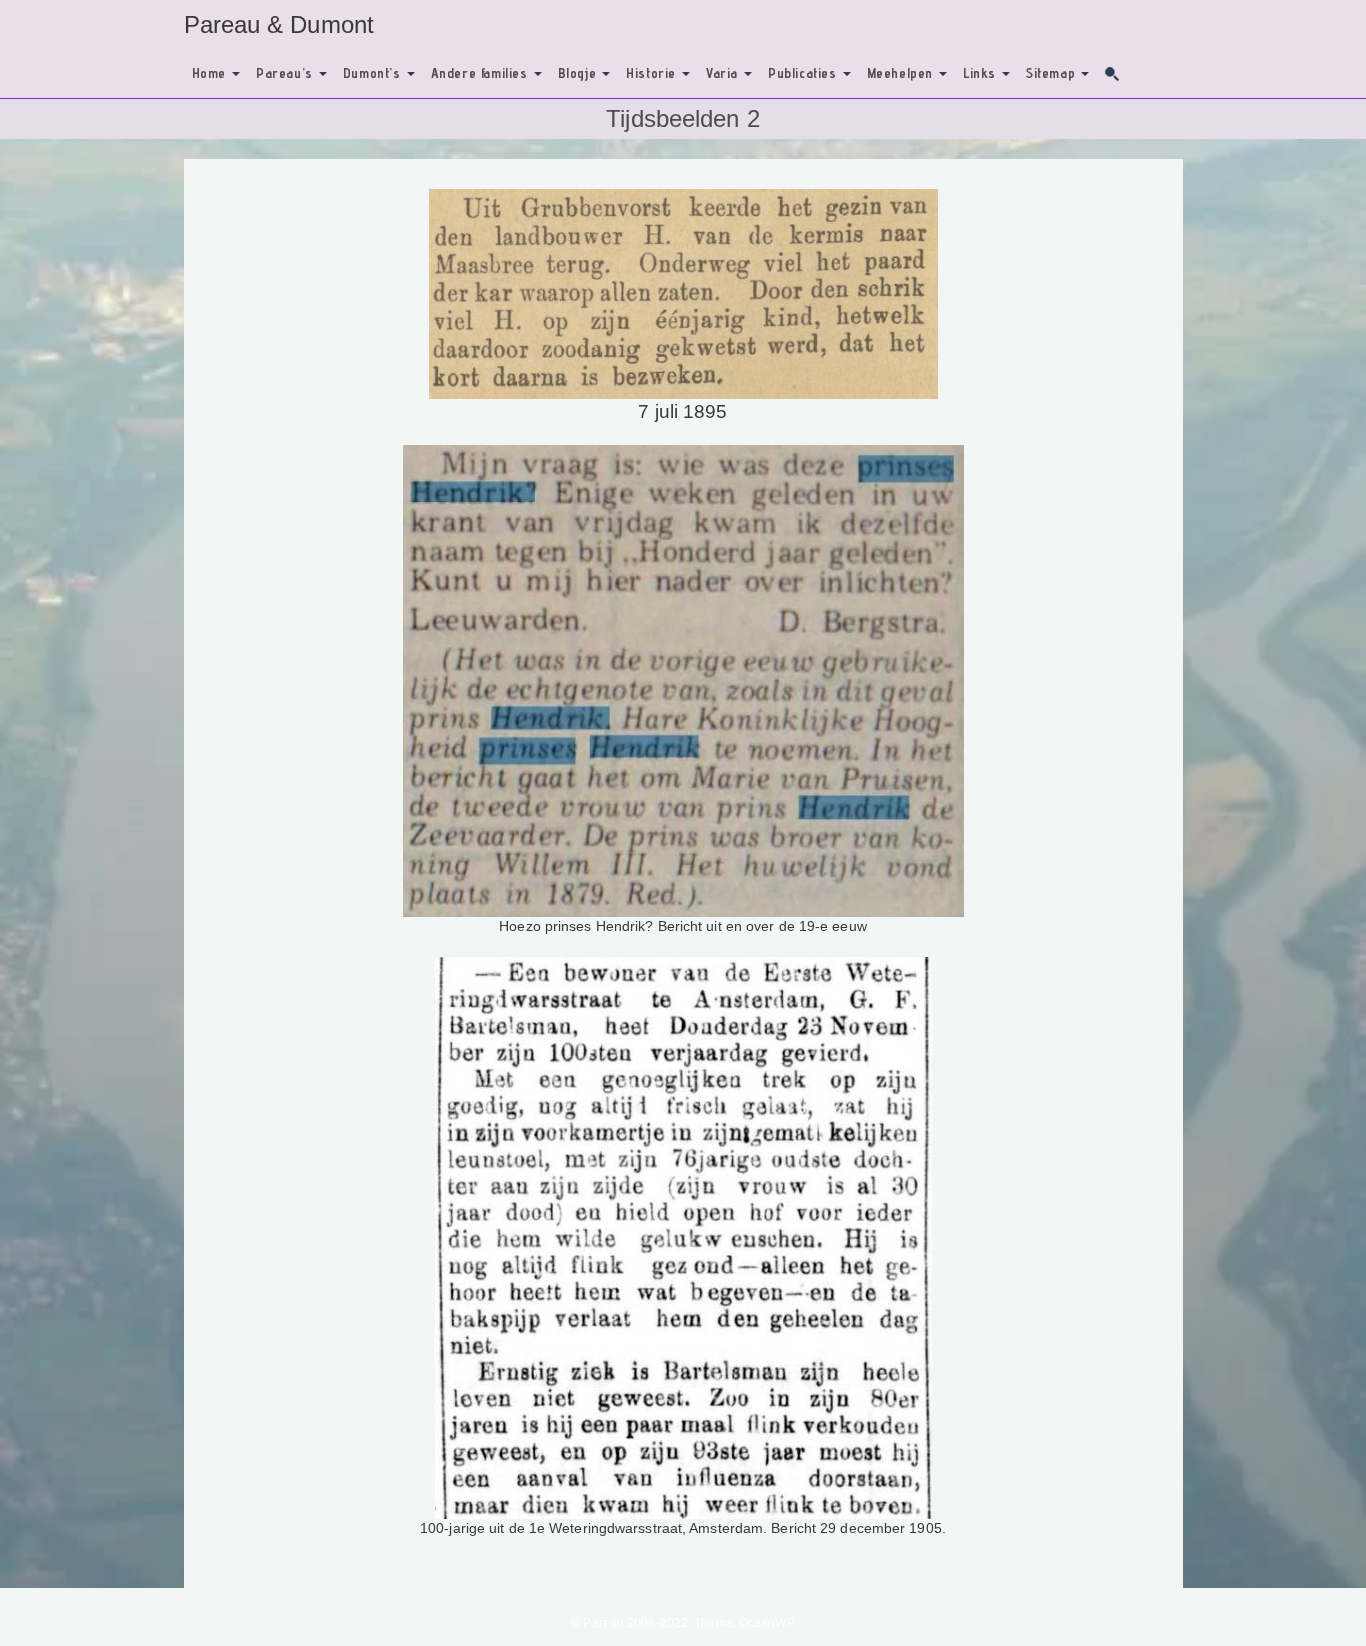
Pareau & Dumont (279, 24)
